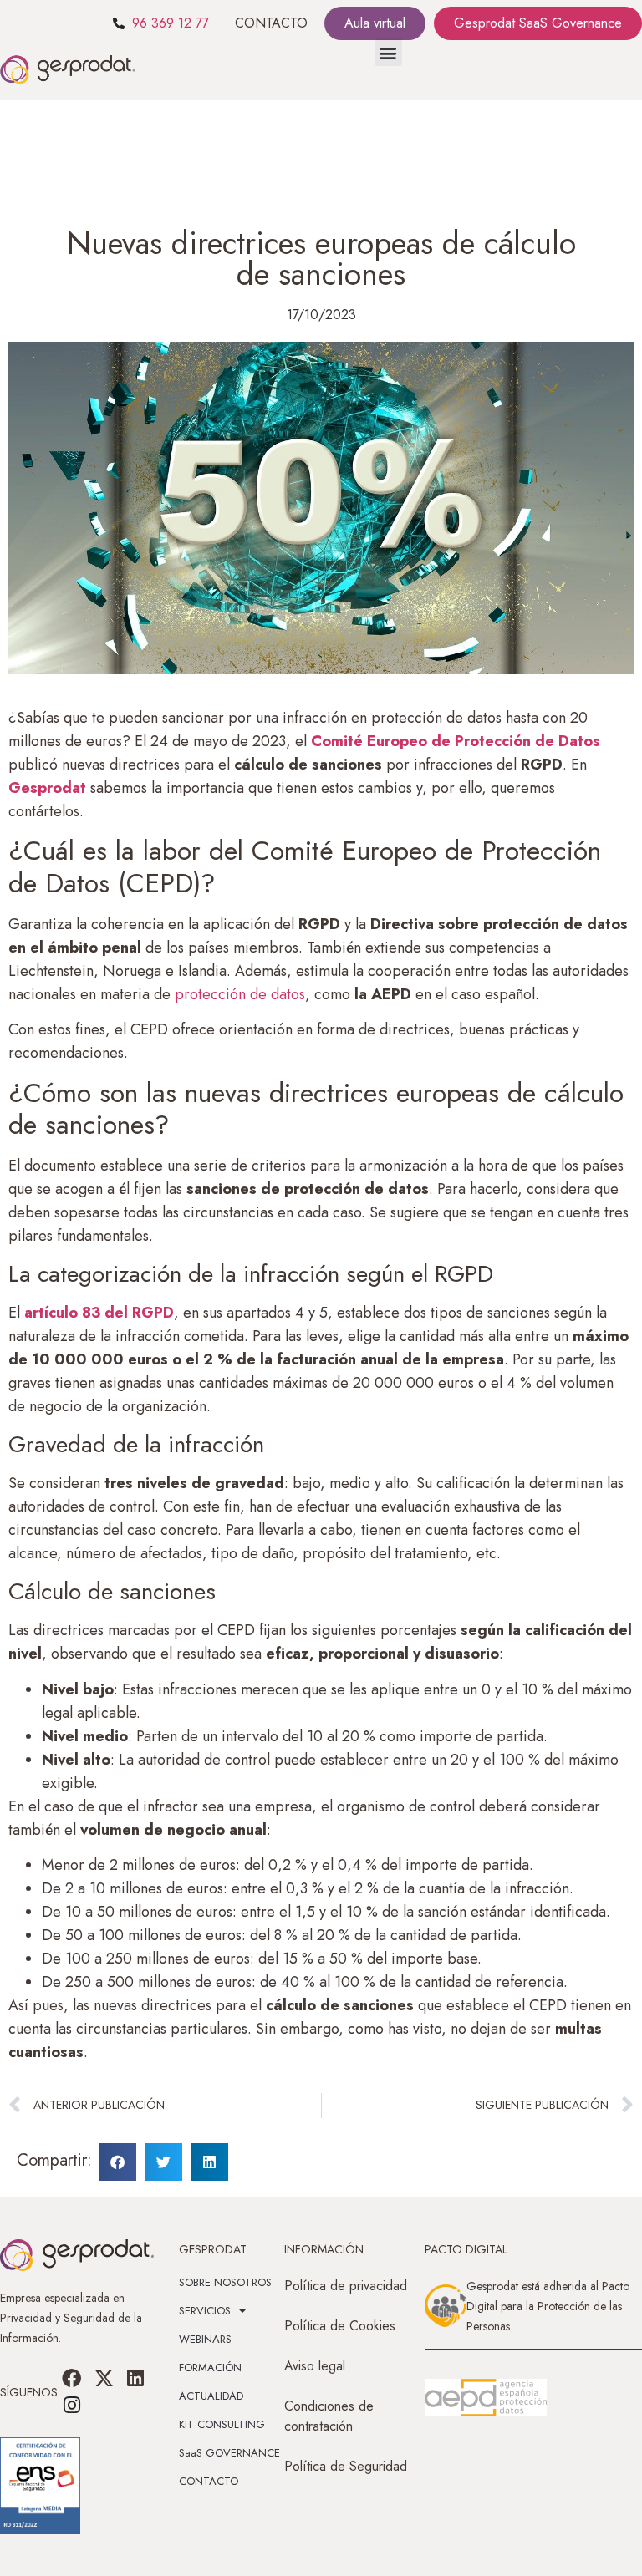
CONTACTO (271, 23)
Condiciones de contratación (329, 2416)
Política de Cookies (340, 2326)
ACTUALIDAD (211, 2396)
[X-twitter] (104, 2378)
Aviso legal (315, 2366)
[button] (388, 52)
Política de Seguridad (346, 2466)
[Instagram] (72, 2406)
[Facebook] (72, 2378)
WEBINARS (205, 2339)
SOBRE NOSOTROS (225, 2282)
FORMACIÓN (210, 2368)
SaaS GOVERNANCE (229, 2453)
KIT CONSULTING (222, 2424)
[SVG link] (486, 2398)
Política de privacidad (346, 2286)
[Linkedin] (135, 2378)
